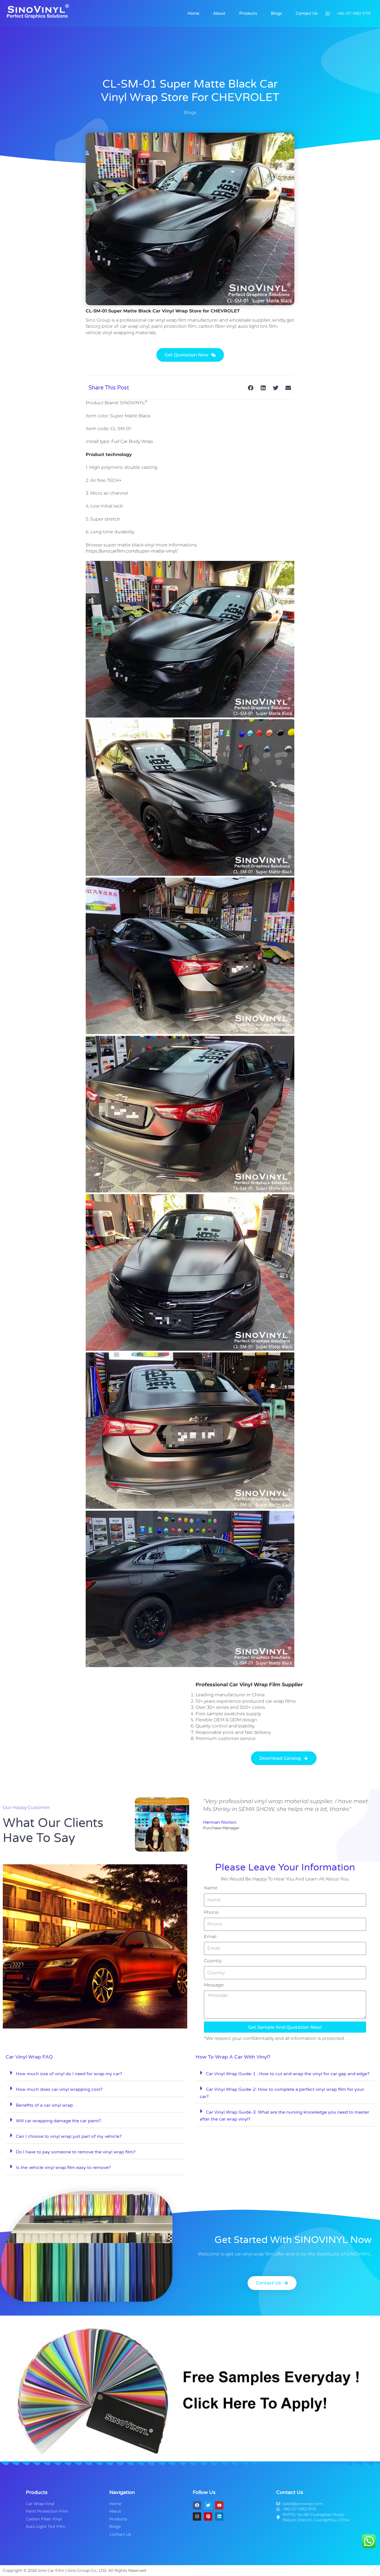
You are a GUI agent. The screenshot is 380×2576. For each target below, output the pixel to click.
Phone (211, 1912)
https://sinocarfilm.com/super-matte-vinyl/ (132, 551)
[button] (251, 388)
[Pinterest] (208, 2516)
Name (211, 1888)
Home (193, 13)
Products (248, 13)
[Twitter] (208, 2505)
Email (210, 1937)
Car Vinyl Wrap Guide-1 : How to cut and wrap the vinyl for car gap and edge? (288, 2074)
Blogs (276, 13)
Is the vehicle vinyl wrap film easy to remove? (63, 2168)
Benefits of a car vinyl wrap (44, 2105)
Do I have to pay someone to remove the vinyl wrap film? (76, 2152)
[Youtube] (219, 2505)
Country (213, 1961)
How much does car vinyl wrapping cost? (59, 2089)
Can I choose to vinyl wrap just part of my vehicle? (69, 2136)
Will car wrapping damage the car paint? (58, 2121)
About (219, 13)
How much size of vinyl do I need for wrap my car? (69, 2074)
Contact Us (307, 13)
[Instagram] (197, 2516)
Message (214, 1985)
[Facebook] (197, 2505)
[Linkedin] (219, 2516)
